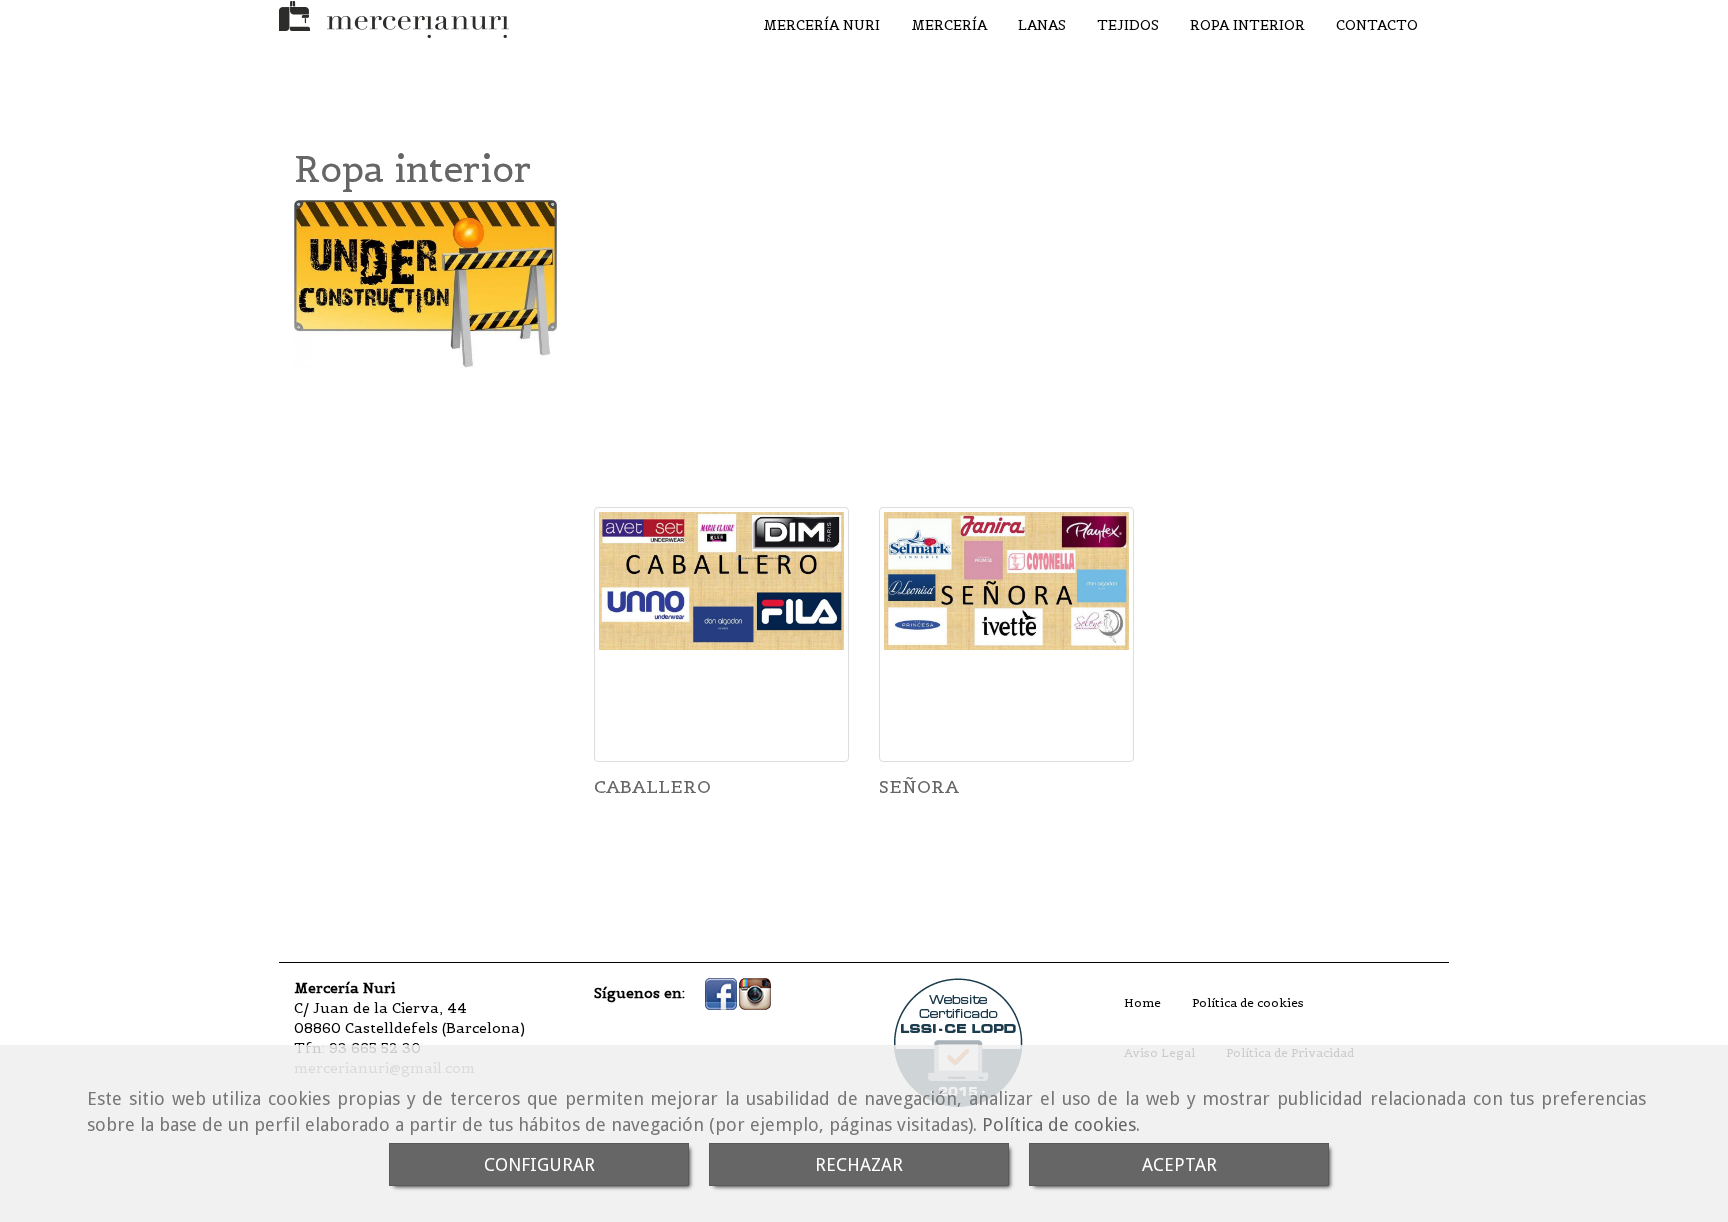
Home (1142, 1002)
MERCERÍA (949, 25)
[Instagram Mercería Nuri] (755, 992)
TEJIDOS (1128, 25)
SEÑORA (919, 786)
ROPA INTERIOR (1247, 25)
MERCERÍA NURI (821, 25)
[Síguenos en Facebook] (721, 992)
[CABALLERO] (721, 634)
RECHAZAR (859, 1164)
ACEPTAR (1179, 1164)
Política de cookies (1059, 1124)
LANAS (1042, 25)
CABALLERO (652, 786)
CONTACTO (1377, 25)
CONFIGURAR (539, 1164)
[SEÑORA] (1006, 634)
